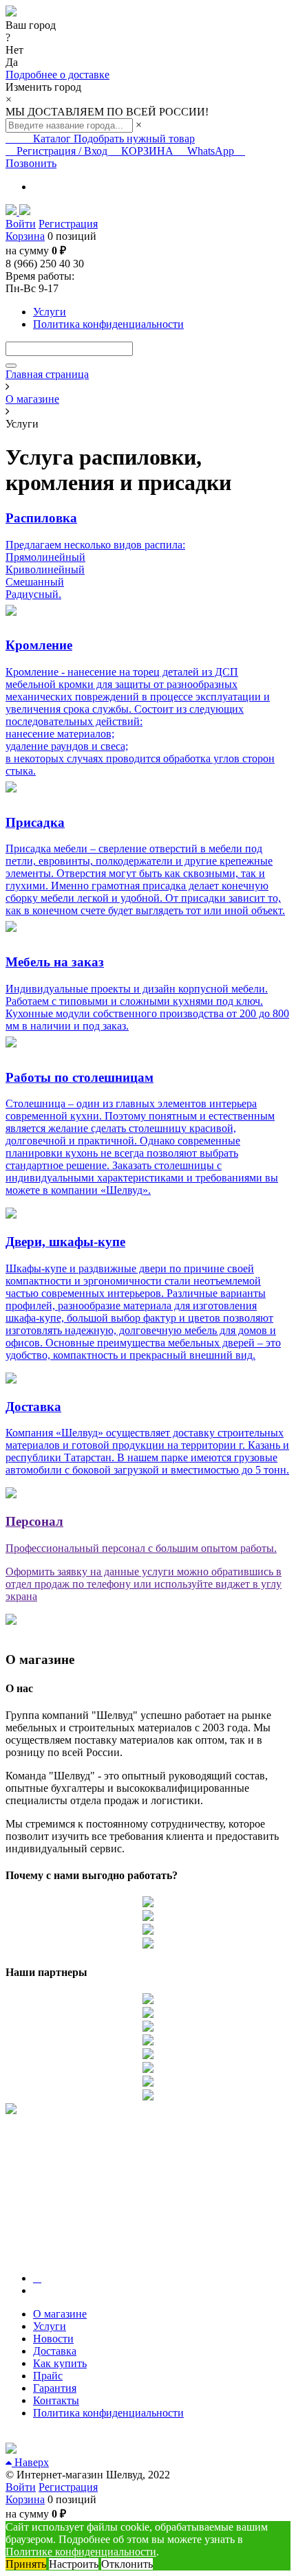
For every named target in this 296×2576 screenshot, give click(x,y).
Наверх (30, 2462)
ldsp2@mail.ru (38, 2436)
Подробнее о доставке (57, 75)
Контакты (56, 2400)
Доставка (55, 2351)
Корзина (25, 236)
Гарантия (55, 2388)
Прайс (48, 2376)
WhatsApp (211, 151)
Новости (53, 2339)
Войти (21, 224)
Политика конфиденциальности (108, 2413)
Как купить (60, 2363)
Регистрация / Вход (62, 151)
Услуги (50, 2326)
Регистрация (68, 224)
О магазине (60, 2314)
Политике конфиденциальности (81, 2552)
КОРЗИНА (147, 151)
